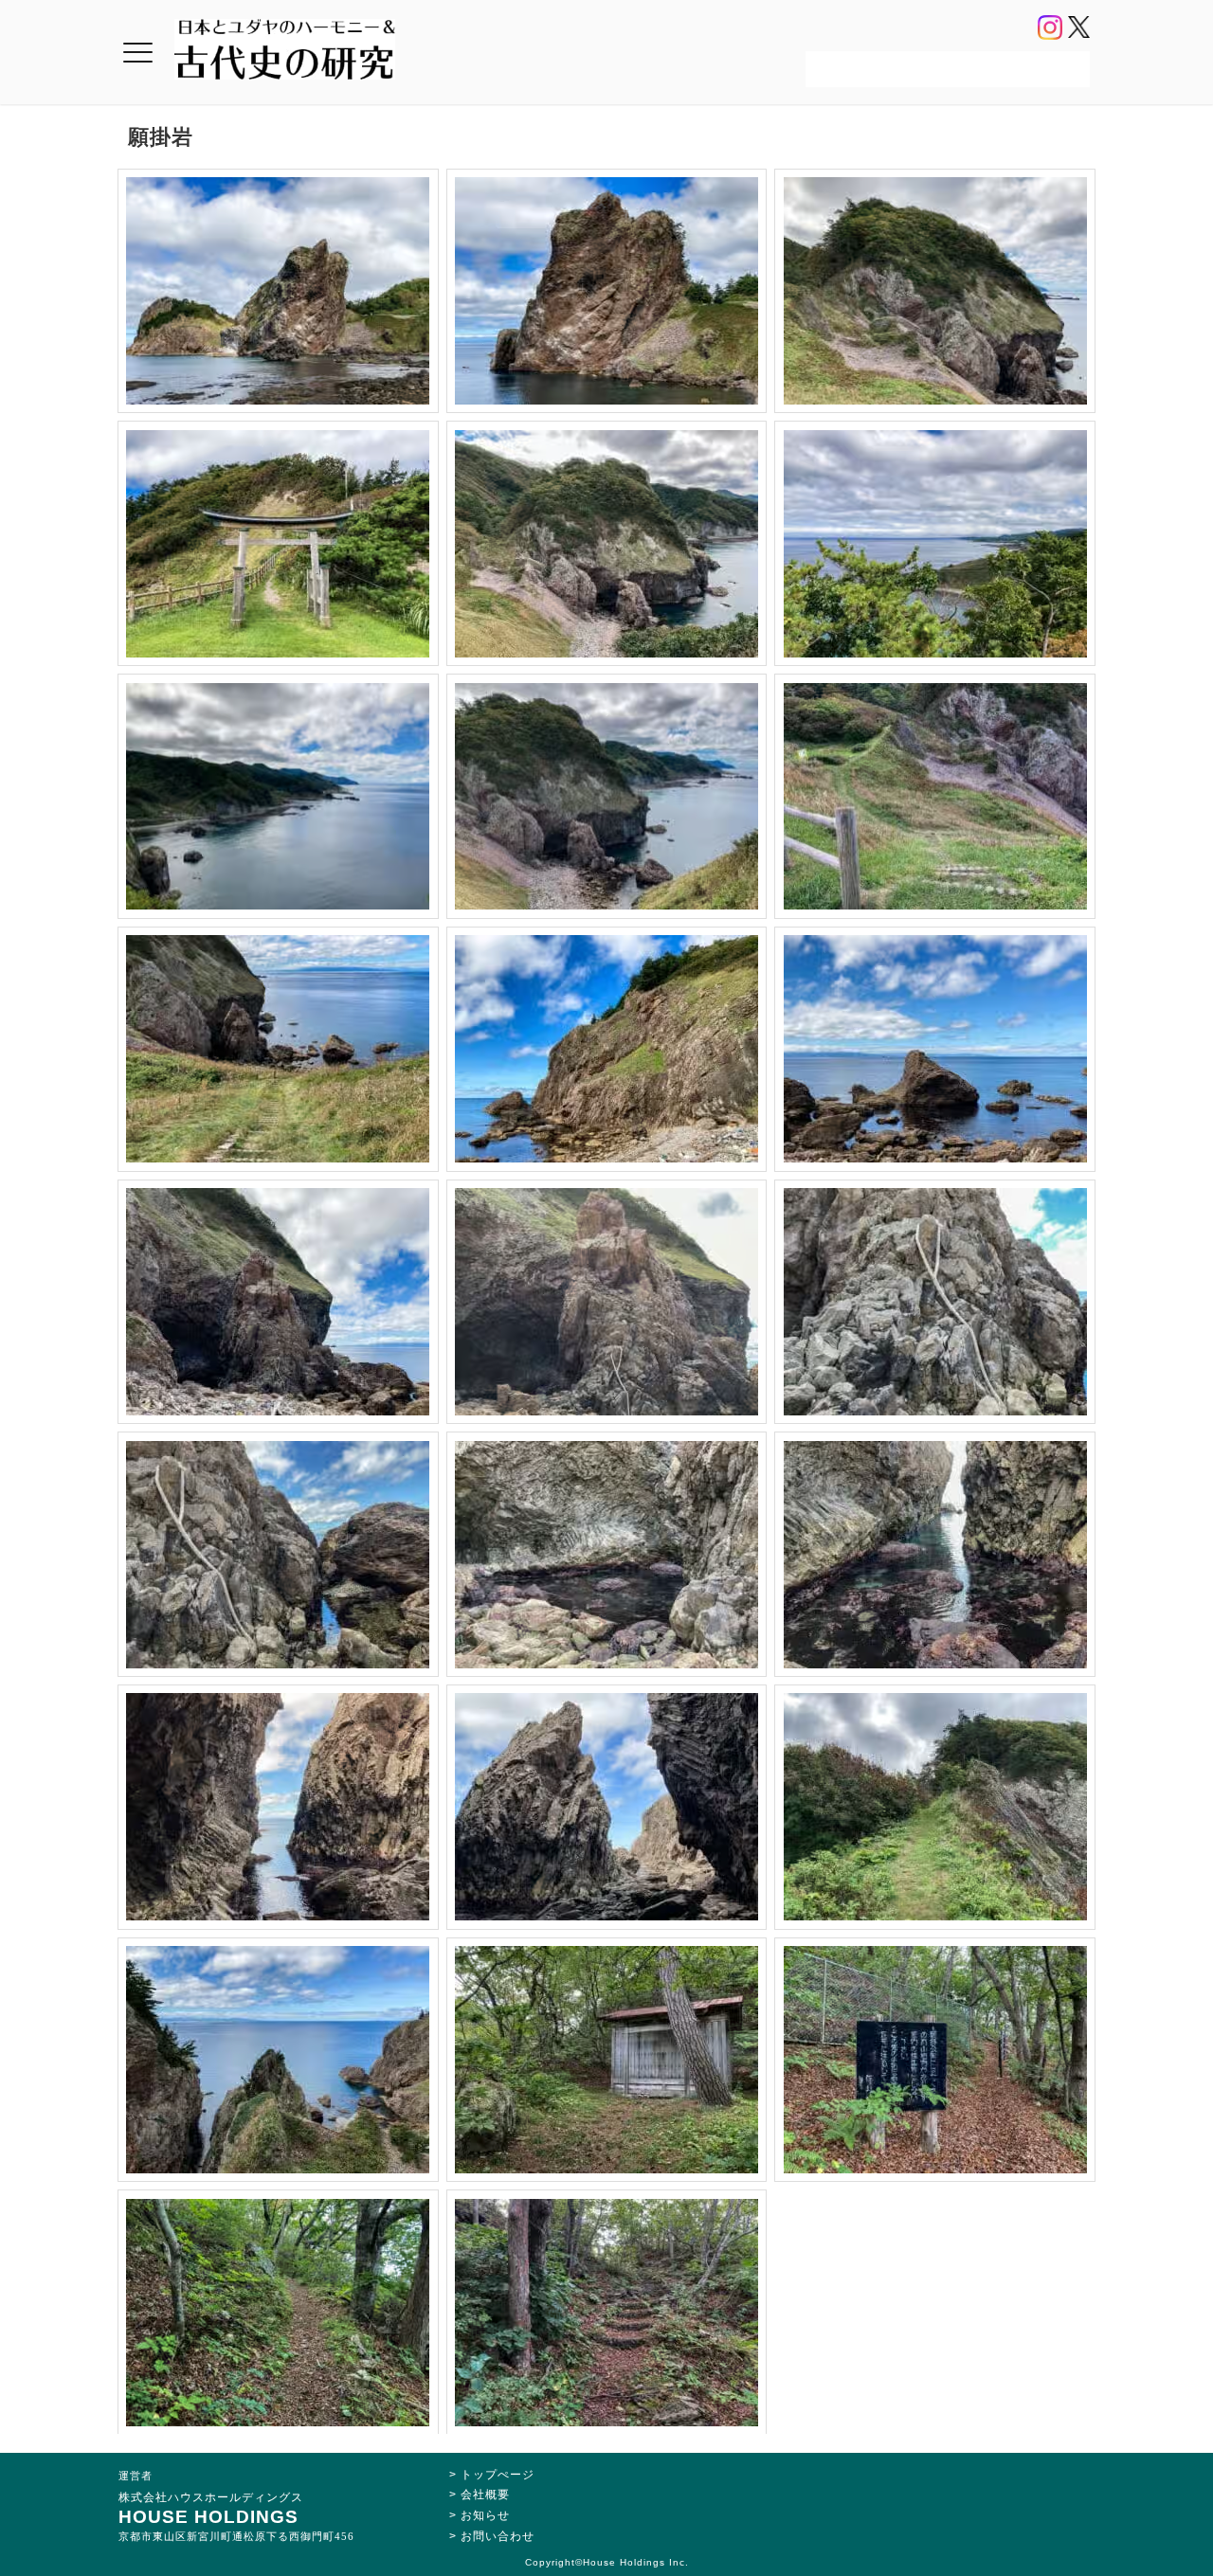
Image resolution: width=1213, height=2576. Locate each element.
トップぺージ (498, 2475)
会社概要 (485, 2495)
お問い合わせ (498, 2536)
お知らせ (485, 2515)
